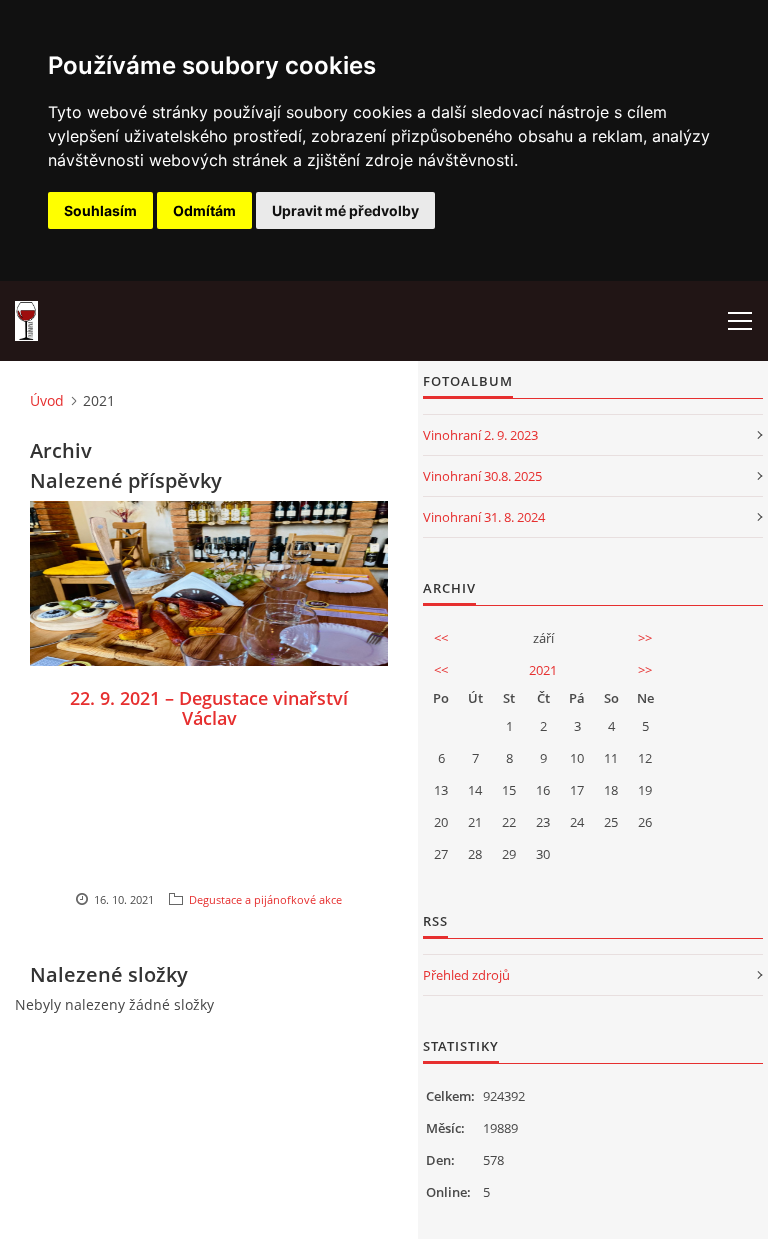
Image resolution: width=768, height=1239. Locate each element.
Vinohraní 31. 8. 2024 (484, 517)
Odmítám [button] (204, 210)
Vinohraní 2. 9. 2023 (480, 435)
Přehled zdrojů (466, 975)
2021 (543, 670)
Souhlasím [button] (100, 210)
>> (645, 638)
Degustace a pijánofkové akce (265, 899)
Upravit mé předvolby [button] (345, 210)
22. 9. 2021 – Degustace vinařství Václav (209, 708)
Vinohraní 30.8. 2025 (482, 476)
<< (441, 638)
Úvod (47, 400)
